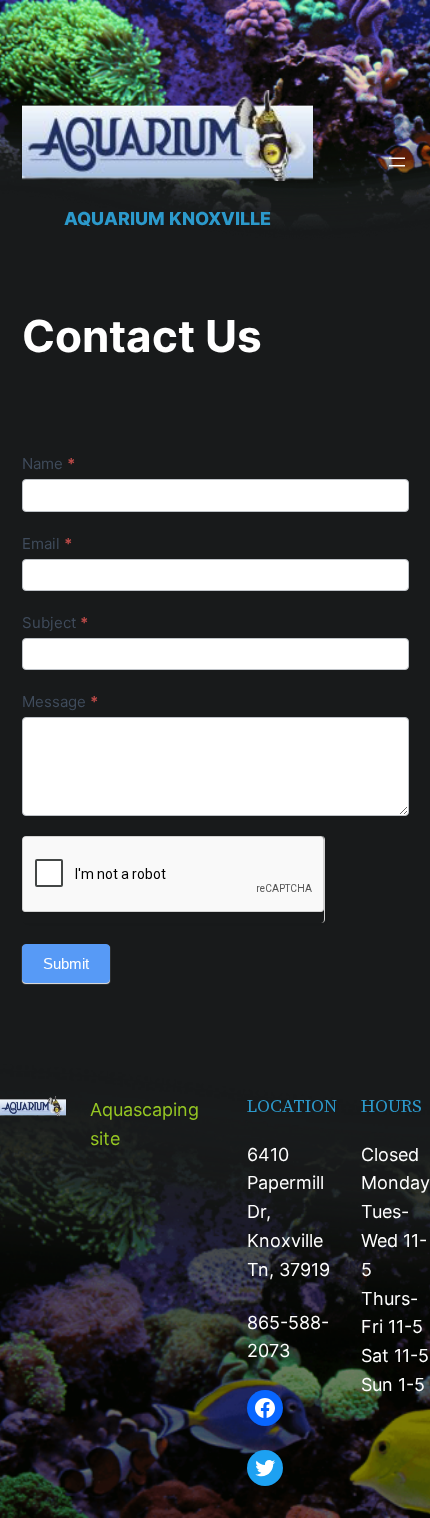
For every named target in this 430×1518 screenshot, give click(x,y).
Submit (66, 963)
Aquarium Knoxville (167, 218)
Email (47, 543)
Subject (55, 622)
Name (48, 463)
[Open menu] (397, 162)
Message (60, 701)
